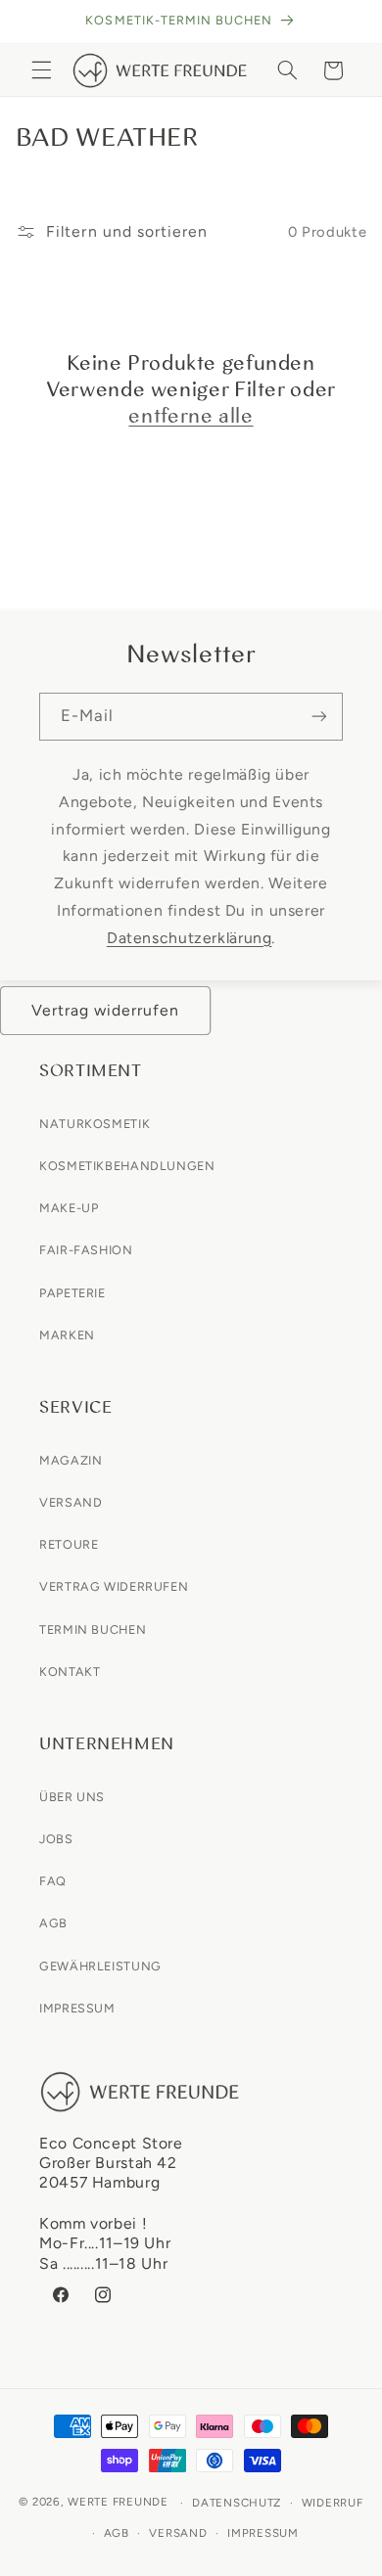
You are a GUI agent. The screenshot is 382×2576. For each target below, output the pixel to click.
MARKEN (67, 1335)
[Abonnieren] (319, 717)
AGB (53, 1923)
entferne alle (191, 416)
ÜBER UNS (72, 1797)
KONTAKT (70, 1672)
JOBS (56, 1839)
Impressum (263, 2533)
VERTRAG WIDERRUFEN (114, 1586)
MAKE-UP (69, 1208)
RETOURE (69, 1544)
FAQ (53, 1881)
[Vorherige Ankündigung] (37, 22)
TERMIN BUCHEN (93, 1629)
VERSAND (71, 1502)
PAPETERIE (72, 1293)
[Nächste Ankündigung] (345, 22)
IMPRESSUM (77, 2008)
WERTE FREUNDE (118, 2503)
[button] (41, 70)
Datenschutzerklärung (190, 938)
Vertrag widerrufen (106, 1010)
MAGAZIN (71, 1460)
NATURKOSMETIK (95, 1124)
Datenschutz (237, 2503)
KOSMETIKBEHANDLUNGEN (127, 1166)
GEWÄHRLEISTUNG (100, 1966)
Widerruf (333, 2503)
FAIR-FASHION (86, 1250)
